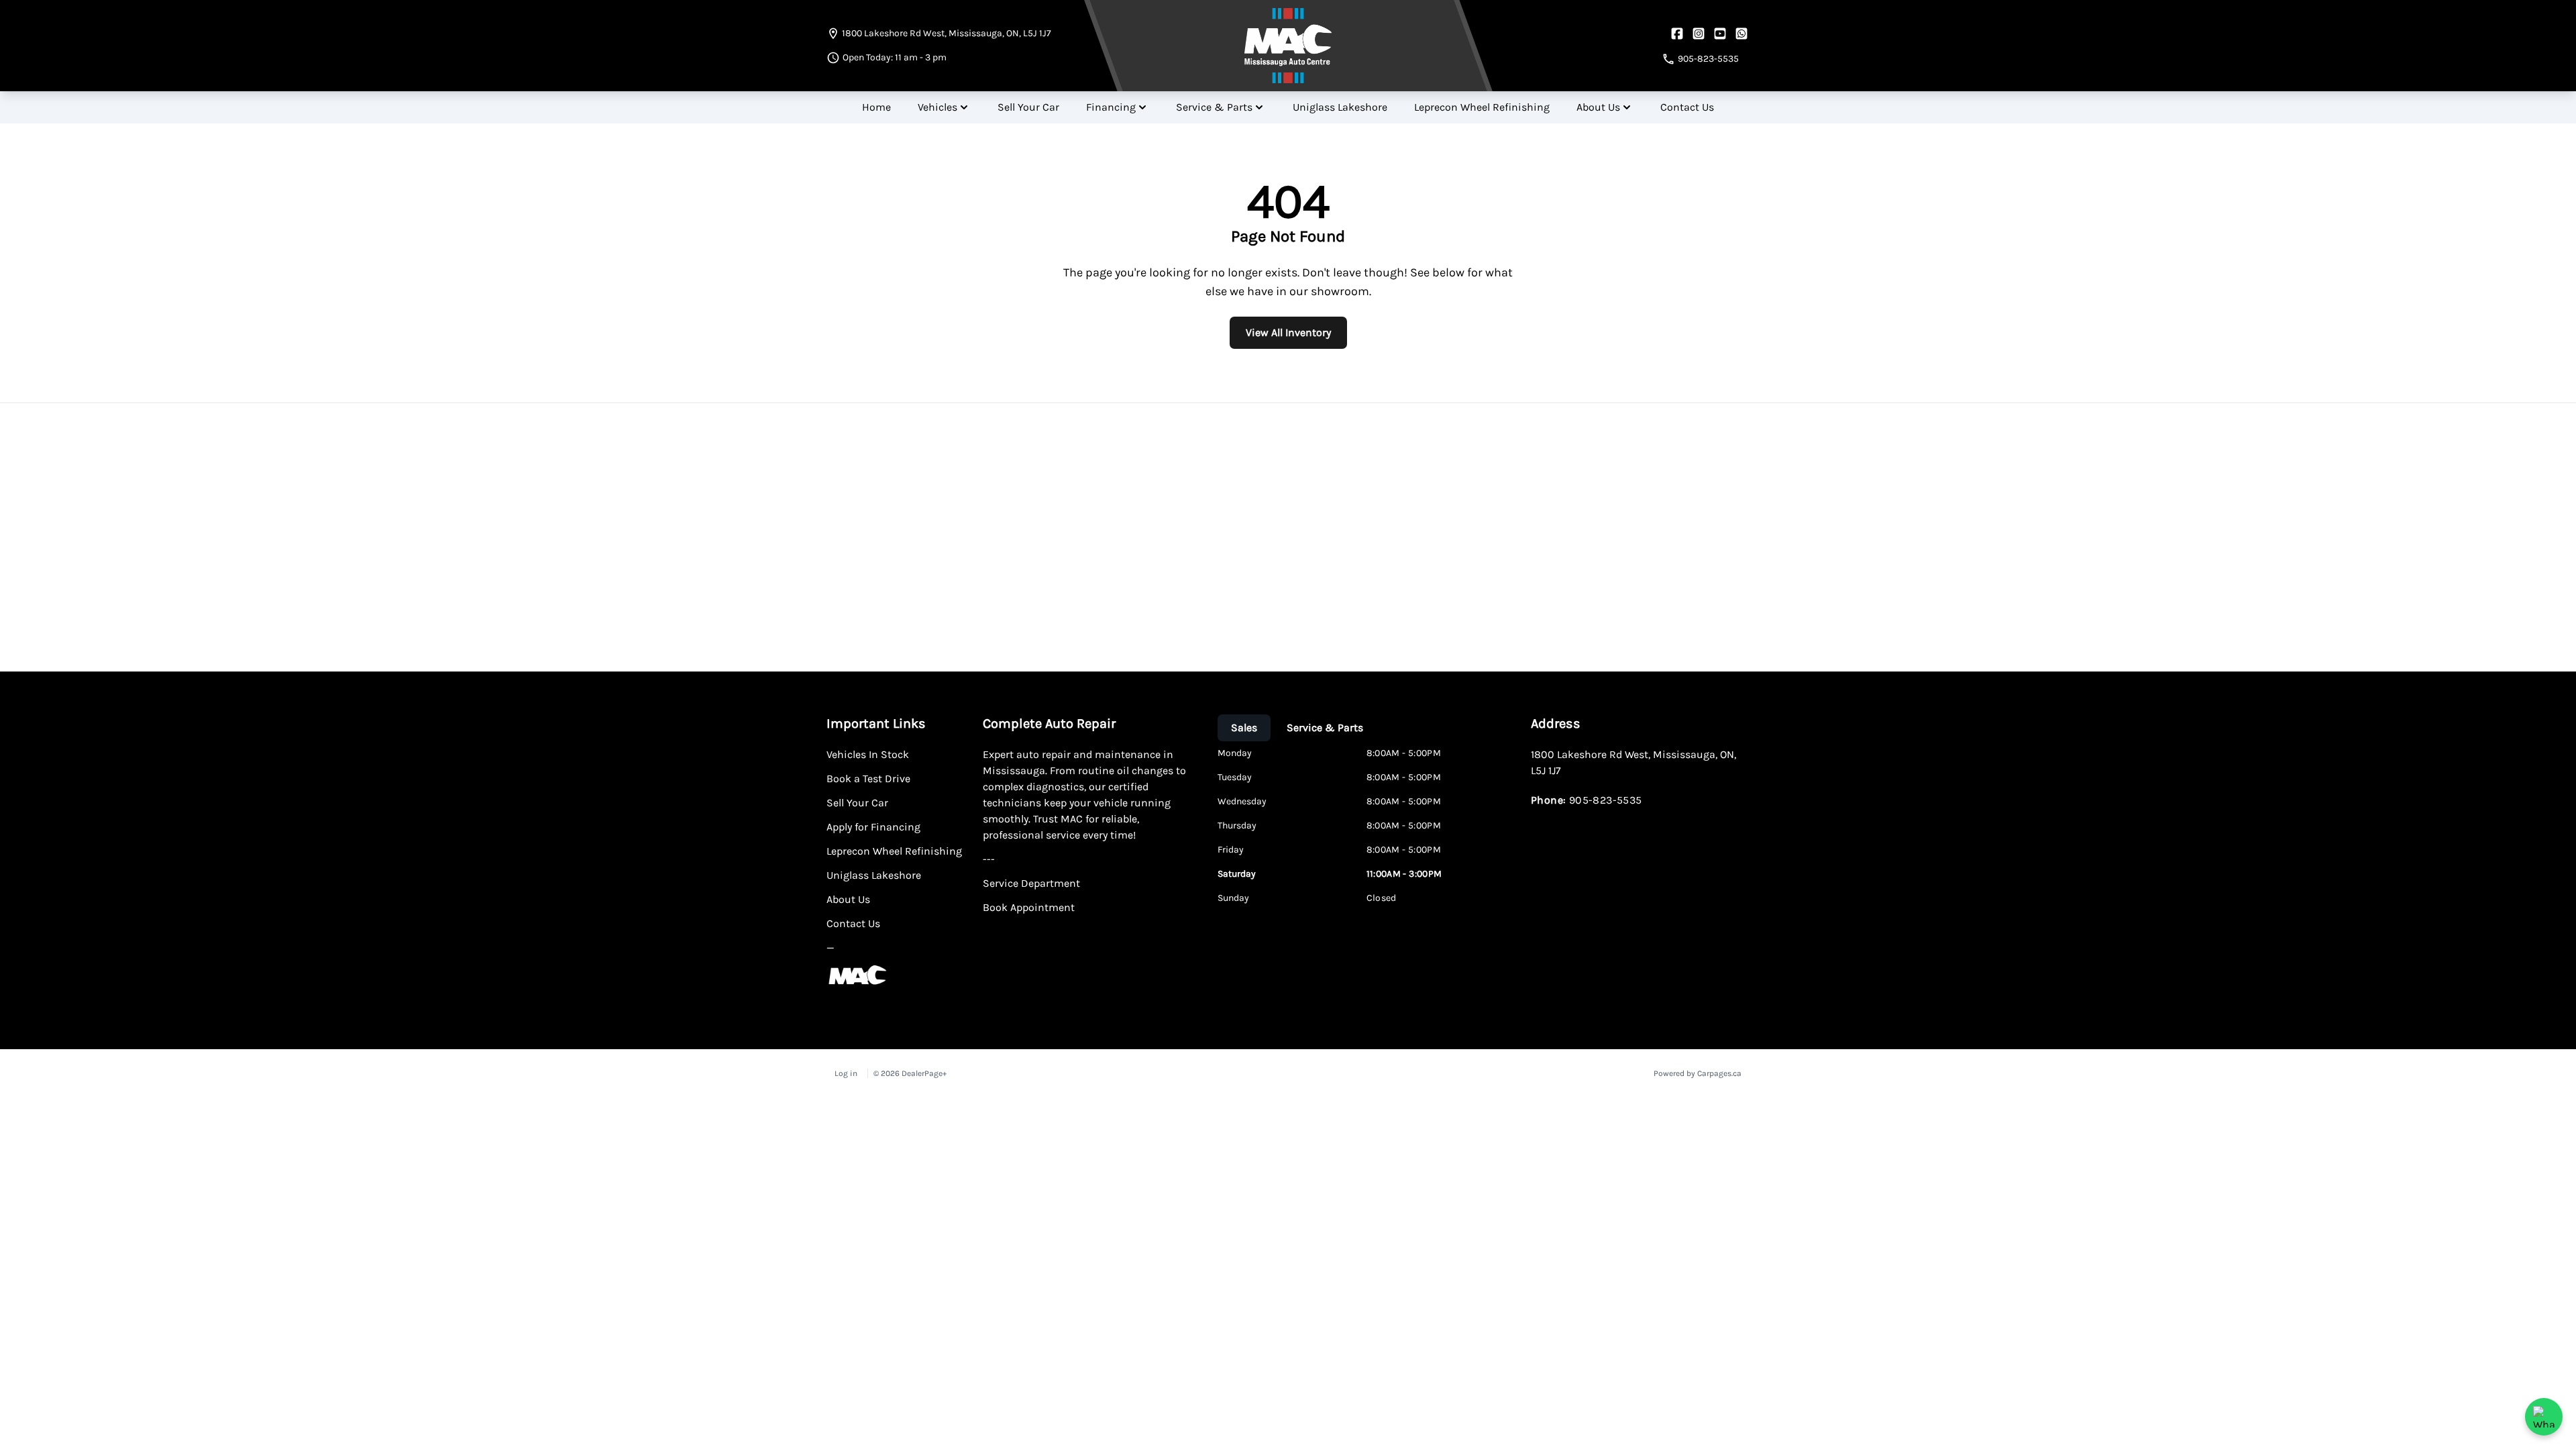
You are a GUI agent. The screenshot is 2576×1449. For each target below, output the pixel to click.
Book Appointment (1029, 907)
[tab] (1244, 728)
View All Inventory (1288, 332)
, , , (947, 33)
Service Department (1031, 883)
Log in (846, 1073)
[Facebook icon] (1677, 34)
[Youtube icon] (1720, 34)
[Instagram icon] (1699, 34)
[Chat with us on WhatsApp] (2544, 1417)
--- (989, 859)
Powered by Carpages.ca (1698, 1073)
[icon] (1741, 34)
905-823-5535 (1606, 800)
